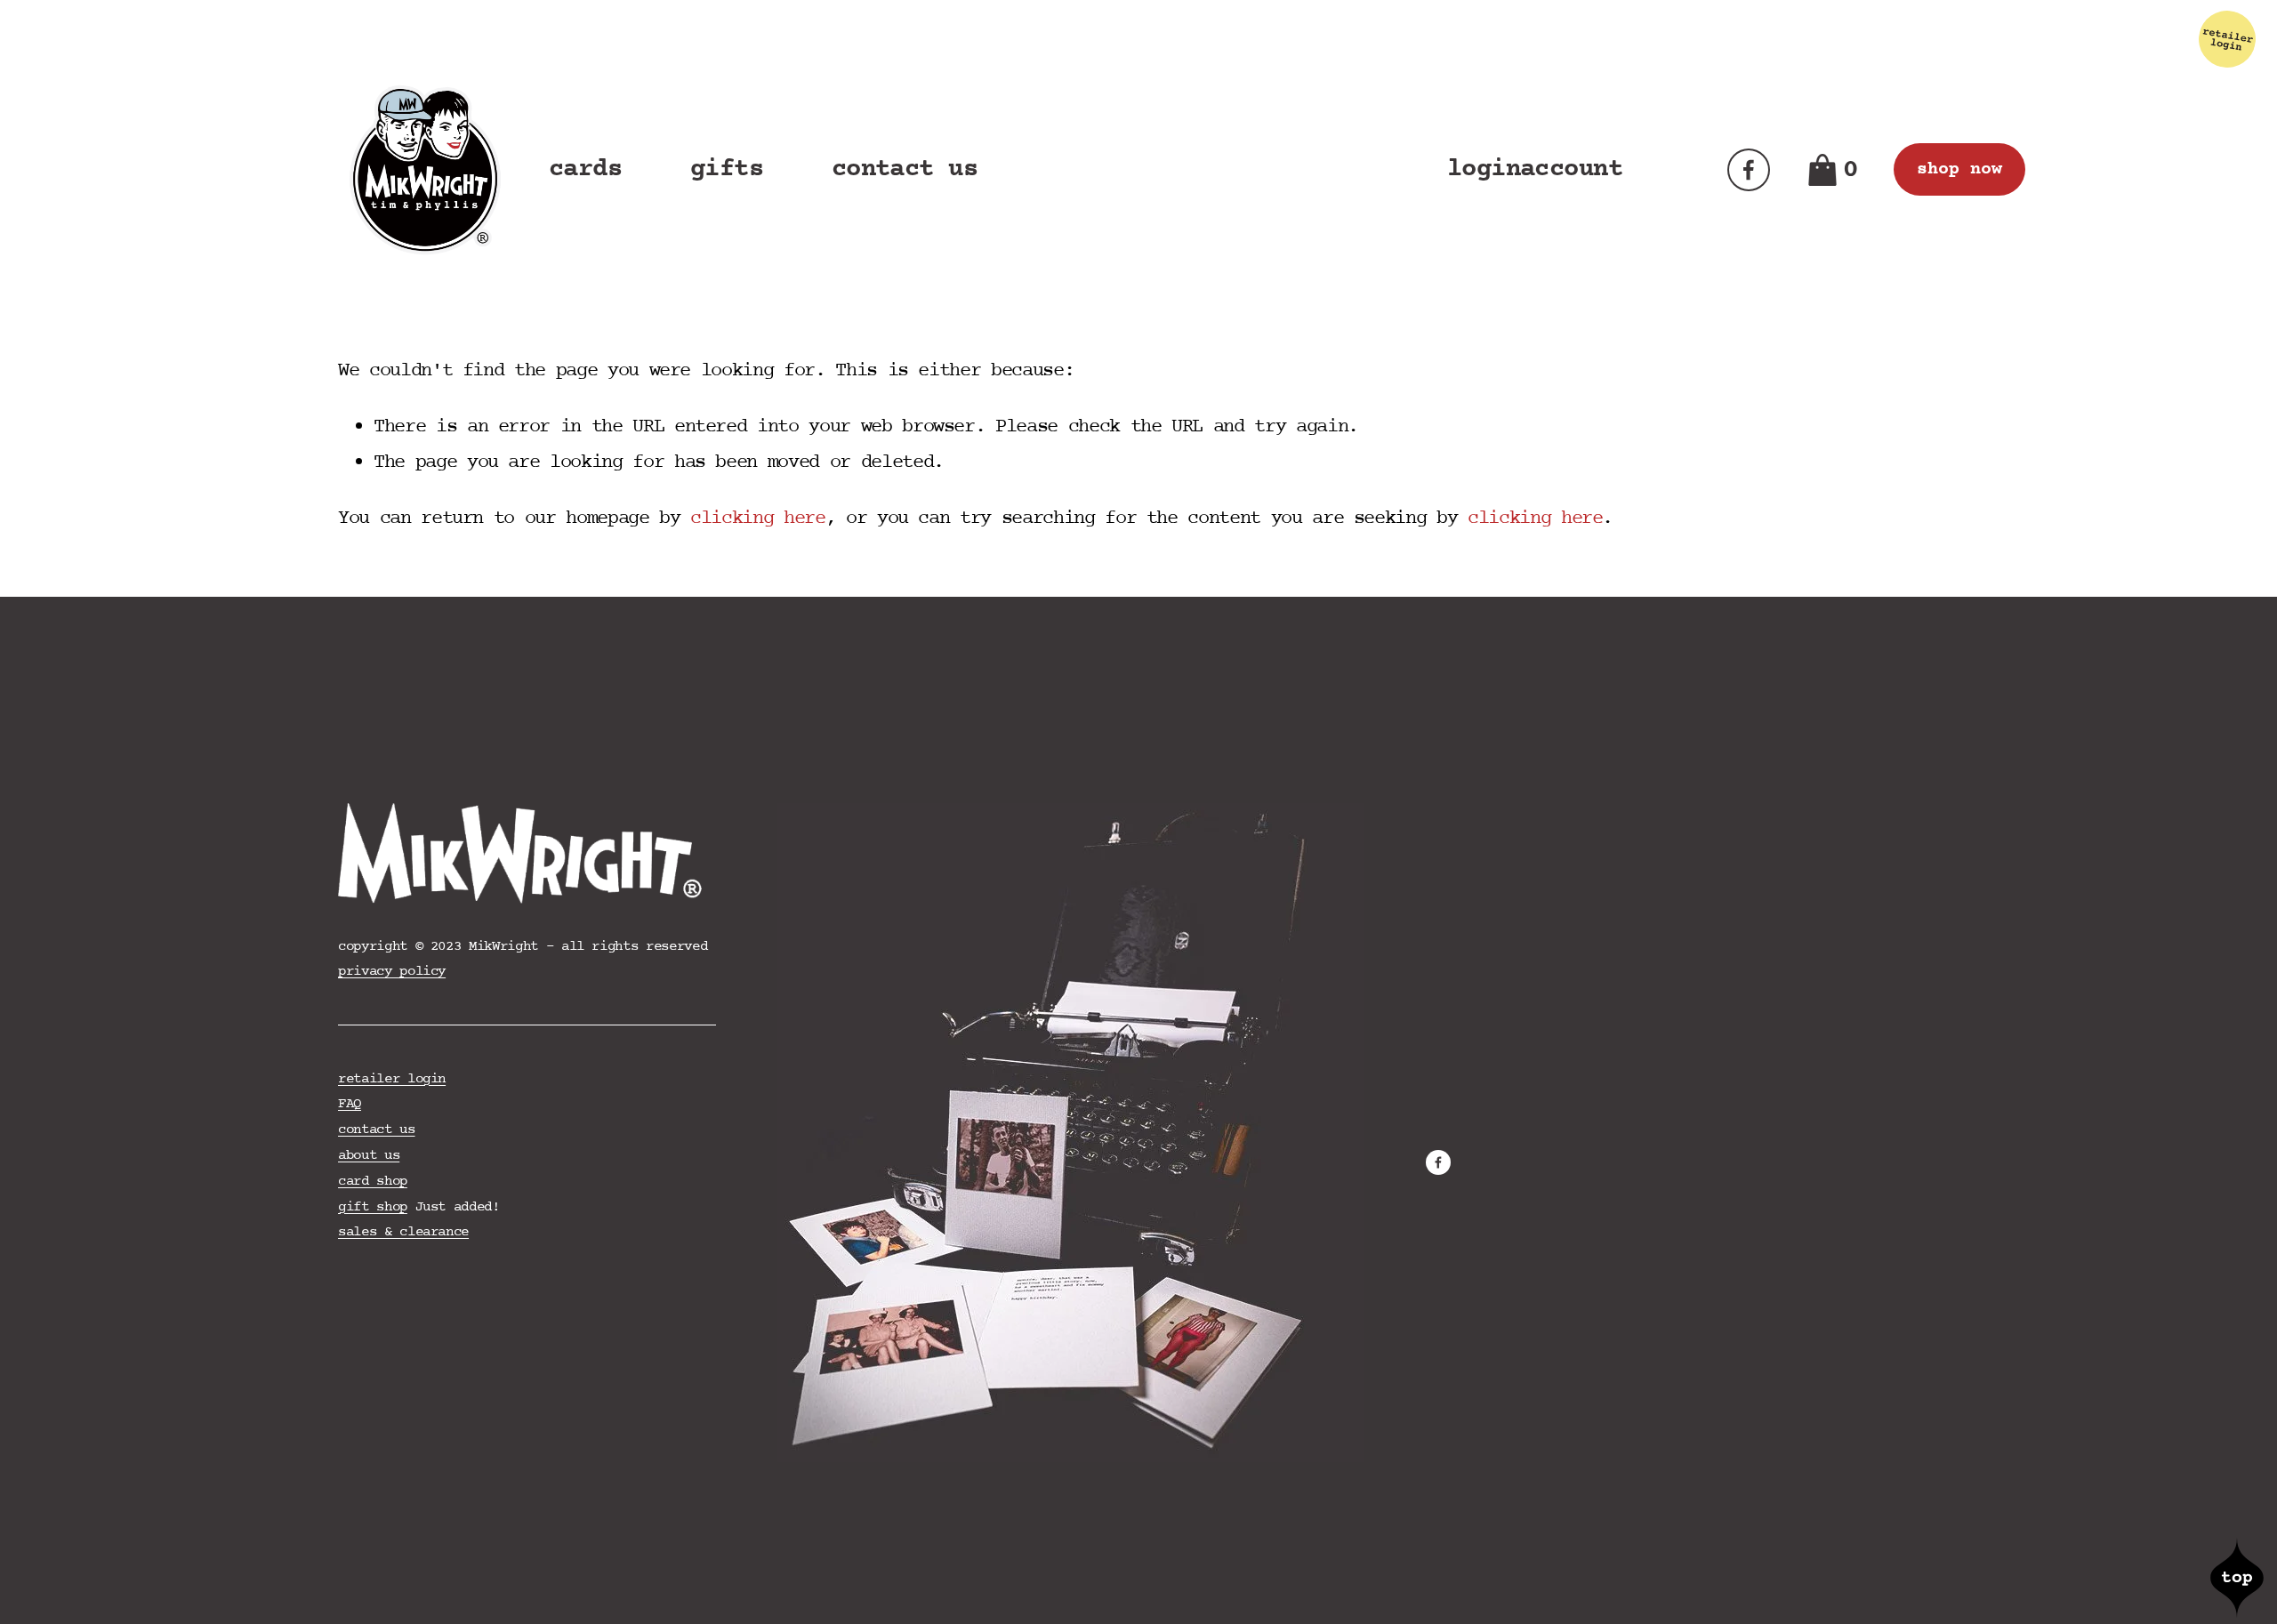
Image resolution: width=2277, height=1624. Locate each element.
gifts (727, 169)
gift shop (373, 1207)
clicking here (757, 519)
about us (369, 1155)
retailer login (392, 1079)
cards (585, 169)
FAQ (350, 1104)
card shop (373, 1181)
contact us (905, 169)
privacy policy (392, 971)
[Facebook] (1749, 170)
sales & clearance (403, 1232)
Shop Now (1959, 169)
